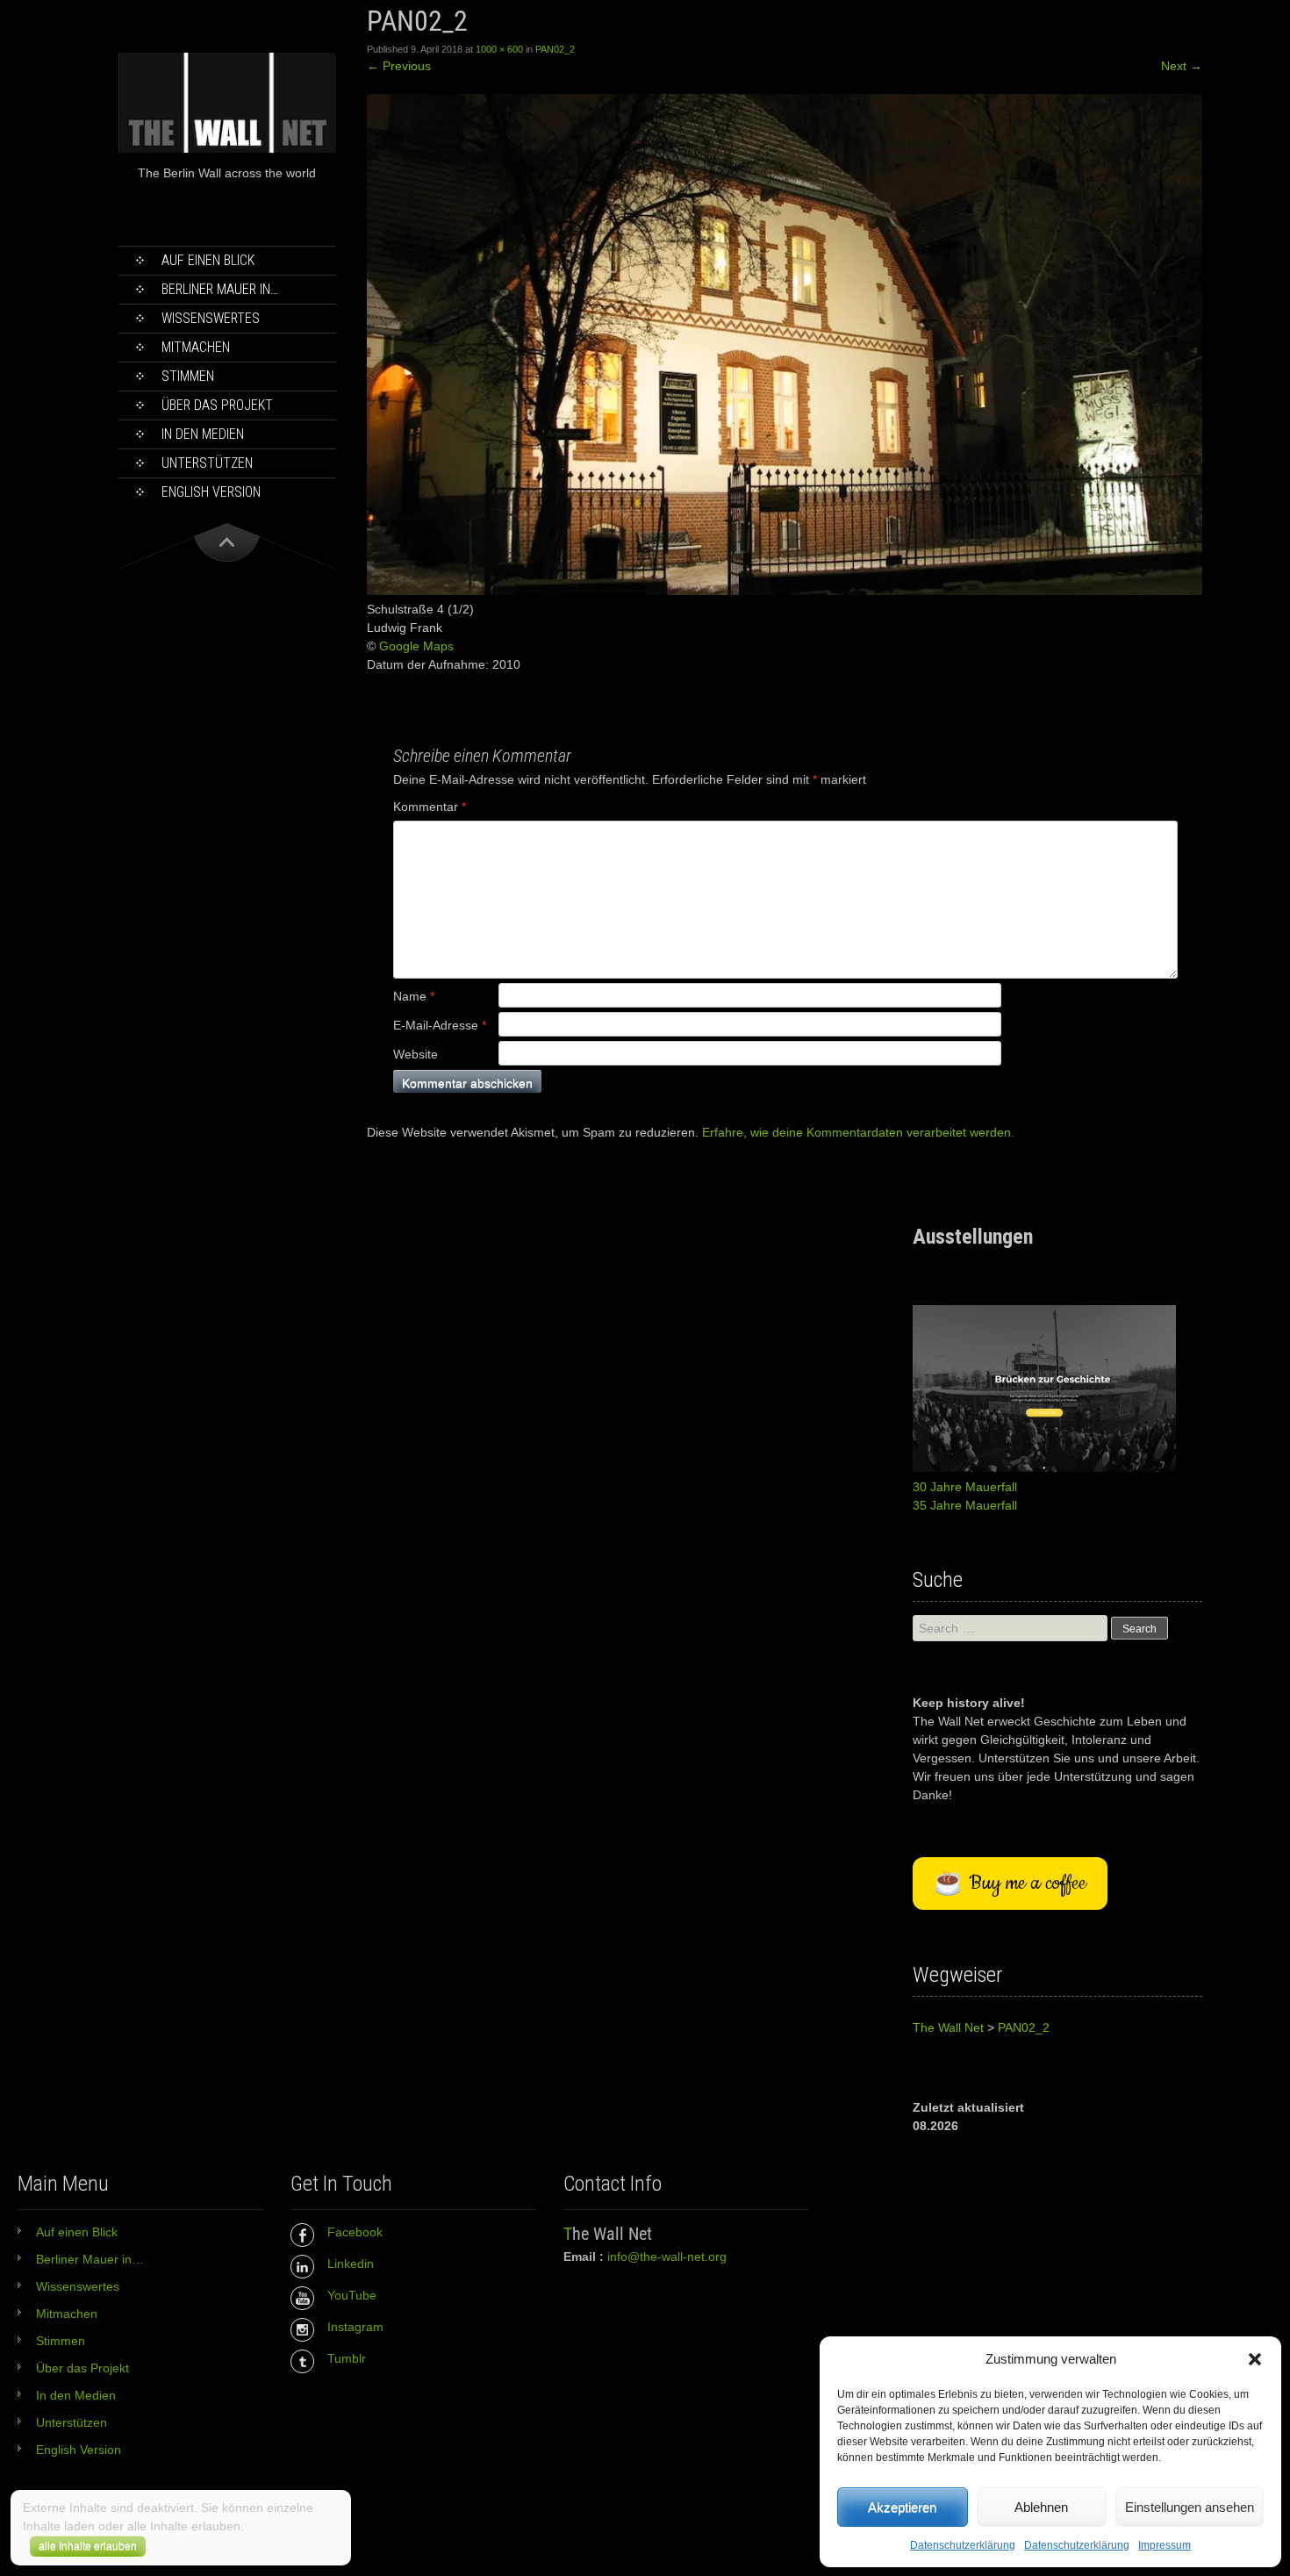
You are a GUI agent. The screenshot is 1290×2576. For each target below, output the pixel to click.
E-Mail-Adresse (440, 1025)
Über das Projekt (217, 405)
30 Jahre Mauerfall (965, 1487)
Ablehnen (1041, 2507)
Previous (399, 66)
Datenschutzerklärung (963, 2545)
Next (1182, 66)
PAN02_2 (555, 49)
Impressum (1165, 2545)
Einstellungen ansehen (1190, 2507)
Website (416, 1054)
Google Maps (416, 646)
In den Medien (203, 434)
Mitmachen (196, 347)
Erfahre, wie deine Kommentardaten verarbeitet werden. (858, 1132)
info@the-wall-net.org (667, 2257)
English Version (211, 492)
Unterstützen (207, 463)
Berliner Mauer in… (220, 289)
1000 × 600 (499, 49)
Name (414, 996)
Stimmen (188, 376)
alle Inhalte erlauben (88, 2546)
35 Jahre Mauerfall (965, 1505)
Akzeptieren (902, 2507)
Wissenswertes (211, 318)
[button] (1255, 2359)
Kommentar (430, 807)
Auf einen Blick (208, 260)
